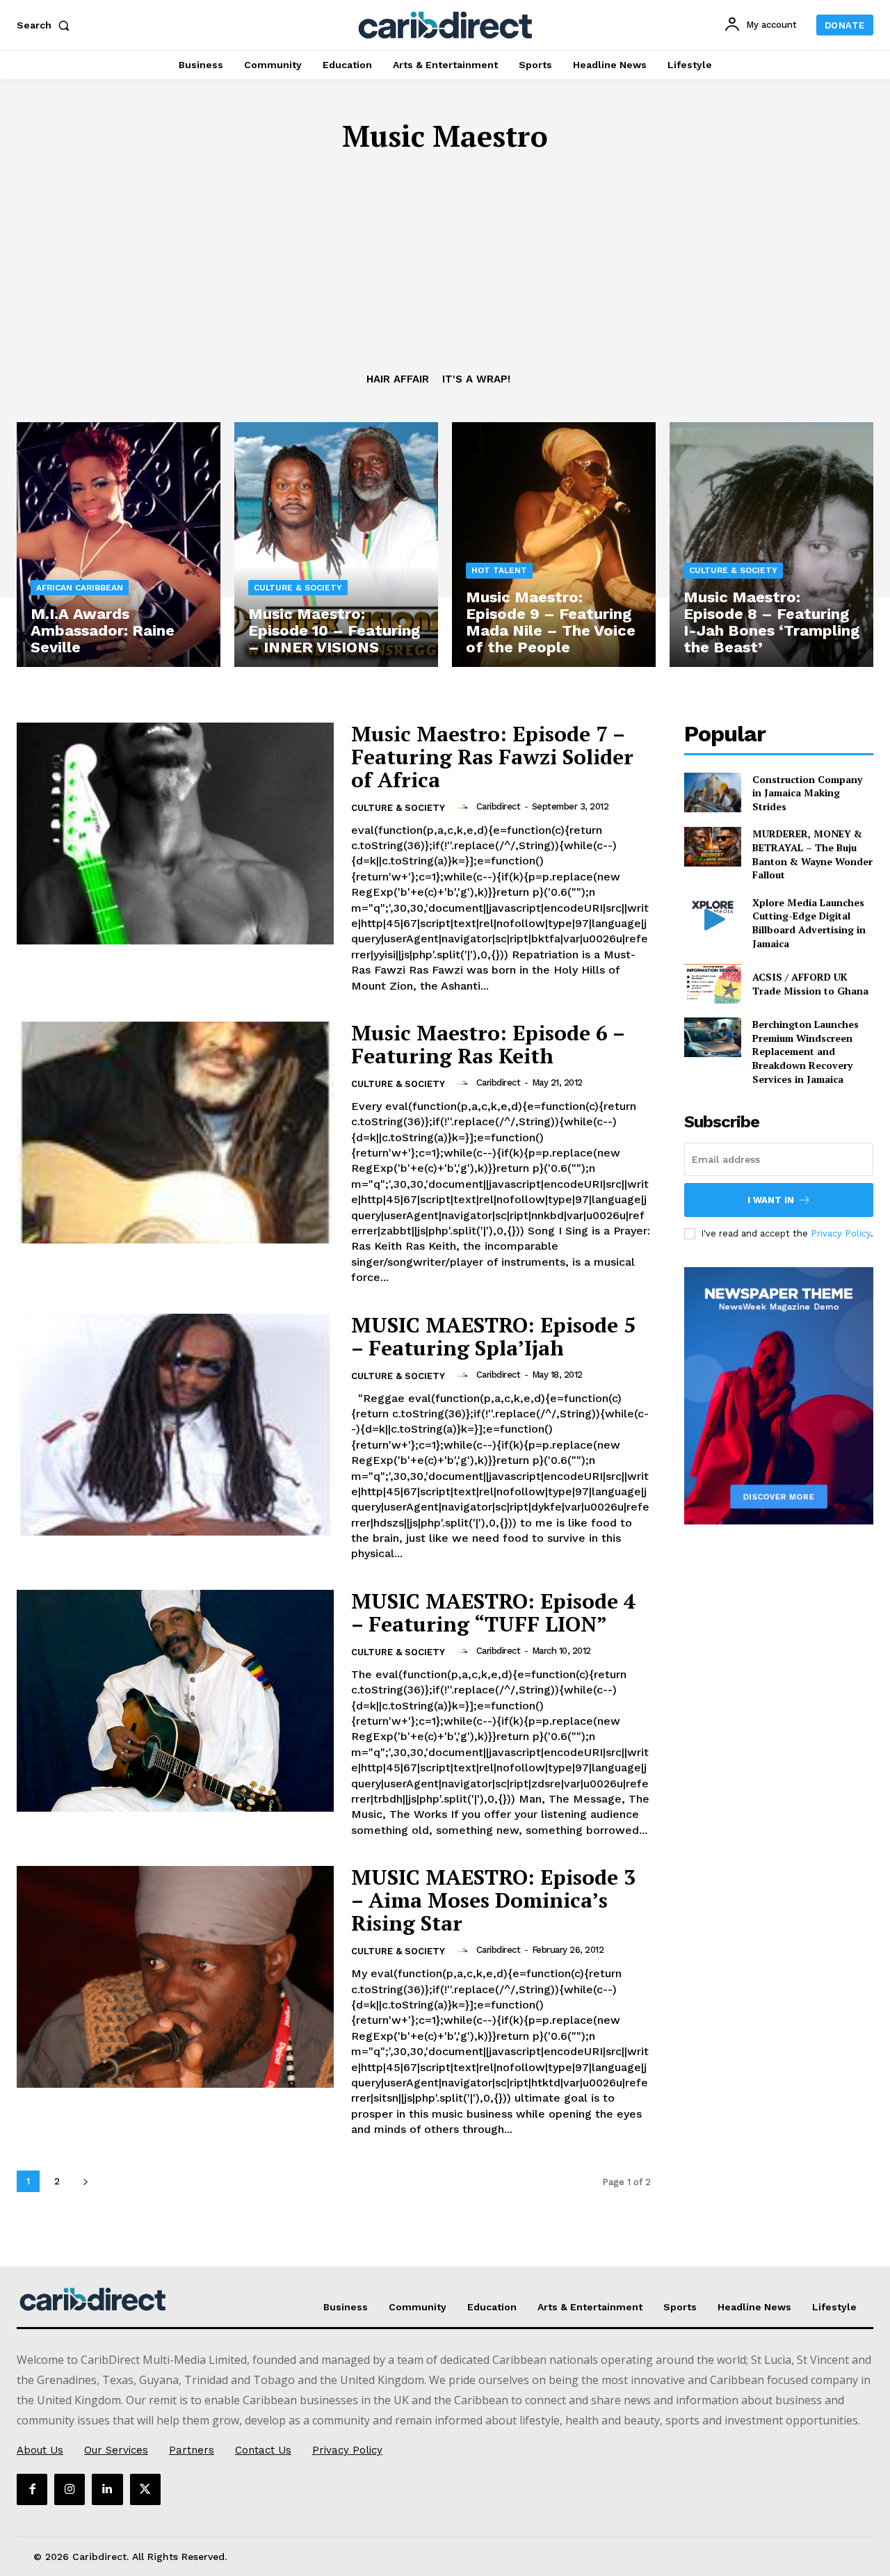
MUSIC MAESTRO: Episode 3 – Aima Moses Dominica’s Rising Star (493, 1900)
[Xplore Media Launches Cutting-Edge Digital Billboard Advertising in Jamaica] (713, 916)
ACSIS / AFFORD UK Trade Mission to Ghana (810, 984)
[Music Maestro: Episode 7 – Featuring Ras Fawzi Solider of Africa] (175, 834)
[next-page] (85, 2181)
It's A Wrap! (476, 379)
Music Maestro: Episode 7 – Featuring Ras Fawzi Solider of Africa (492, 757)
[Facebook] (32, 2489)
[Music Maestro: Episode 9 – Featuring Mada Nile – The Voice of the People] (554, 545)
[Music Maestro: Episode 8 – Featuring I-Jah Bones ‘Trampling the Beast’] (771, 545)
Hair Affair (398, 379)
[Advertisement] (445, 268)
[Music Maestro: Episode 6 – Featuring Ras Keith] (175, 1133)
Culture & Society (298, 588)
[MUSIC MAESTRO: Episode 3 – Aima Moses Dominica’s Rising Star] (175, 1977)
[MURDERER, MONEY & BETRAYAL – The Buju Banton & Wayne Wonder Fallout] (713, 847)
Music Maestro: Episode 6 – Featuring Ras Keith (488, 1044)
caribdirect (499, 806)
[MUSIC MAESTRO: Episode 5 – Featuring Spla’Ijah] (175, 1425)
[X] (145, 2489)
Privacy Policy (841, 1233)
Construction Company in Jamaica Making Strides (807, 793)
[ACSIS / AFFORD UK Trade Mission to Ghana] (713, 984)
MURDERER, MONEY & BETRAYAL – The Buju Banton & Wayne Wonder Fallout (812, 854)
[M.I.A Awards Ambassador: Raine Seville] (119, 545)
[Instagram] (70, 2489)
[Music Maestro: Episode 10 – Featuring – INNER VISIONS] (336, 545)
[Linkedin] (107, 2489)
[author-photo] (464, 807)
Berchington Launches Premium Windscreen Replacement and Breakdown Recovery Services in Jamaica (806, 1051)
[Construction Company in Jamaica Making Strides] (713, 792)
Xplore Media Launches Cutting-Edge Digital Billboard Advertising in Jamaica (809, 923)
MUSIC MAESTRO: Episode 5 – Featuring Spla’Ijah (493, 1336)
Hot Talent (499, 570)
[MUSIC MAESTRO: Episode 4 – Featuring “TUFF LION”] (175, 1701)
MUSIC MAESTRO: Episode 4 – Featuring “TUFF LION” (493, 1612)
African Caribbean (80, 588)
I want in (771, 1200)
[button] (46, 25)
